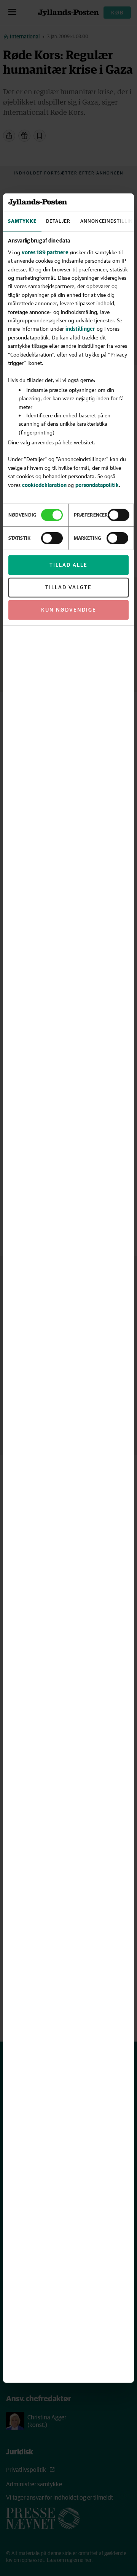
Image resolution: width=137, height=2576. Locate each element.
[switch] (119, 515)
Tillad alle (68, 565)
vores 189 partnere (45, 252)
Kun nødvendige (69, 610)
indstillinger (80, 329)
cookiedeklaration (45, 484)
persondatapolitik (97, 484)
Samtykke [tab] (22, 221)
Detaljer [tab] (58, 221)
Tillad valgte (68, 588)
